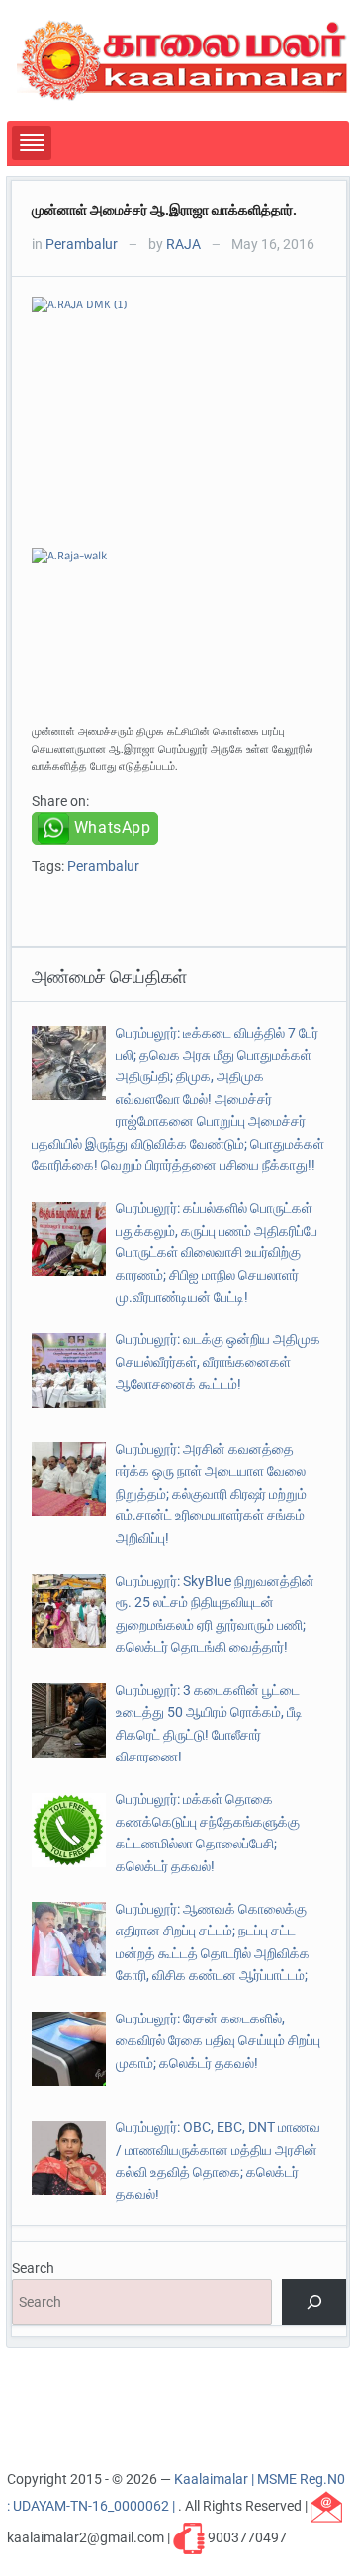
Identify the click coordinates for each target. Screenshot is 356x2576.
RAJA (183, 244)
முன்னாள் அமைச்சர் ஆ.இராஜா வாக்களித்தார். (164, 210)
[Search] (314, 2303)
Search (33, 2268)
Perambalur (82, 244)
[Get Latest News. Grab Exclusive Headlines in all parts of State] (182, 59)
